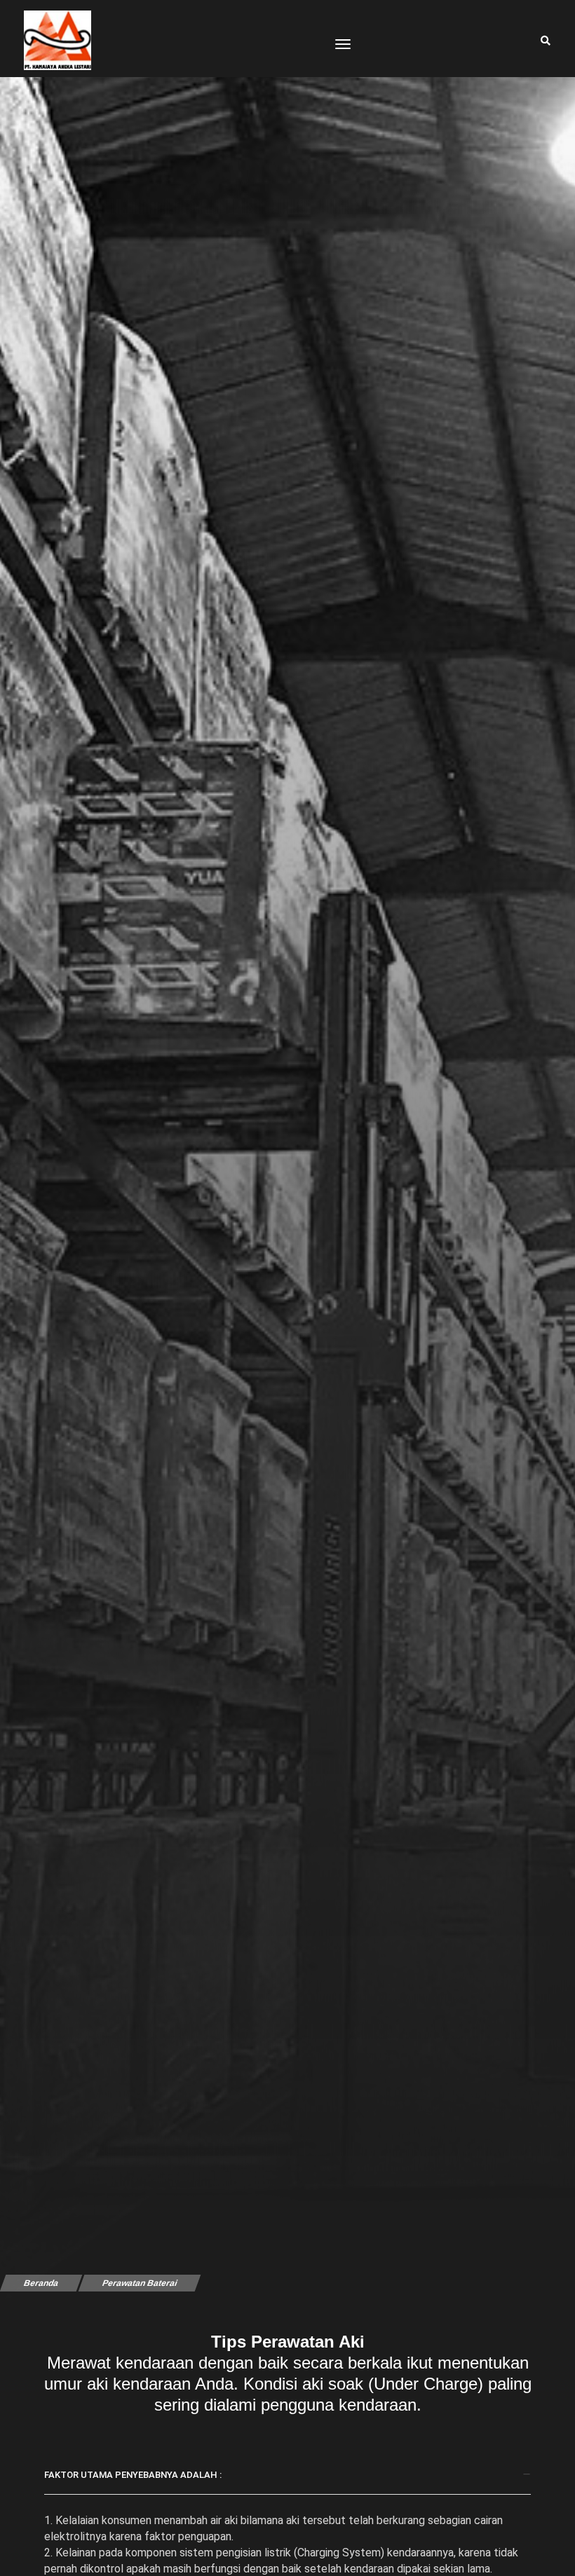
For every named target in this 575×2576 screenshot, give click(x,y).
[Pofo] (57, 40)
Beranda (41, 2283)
